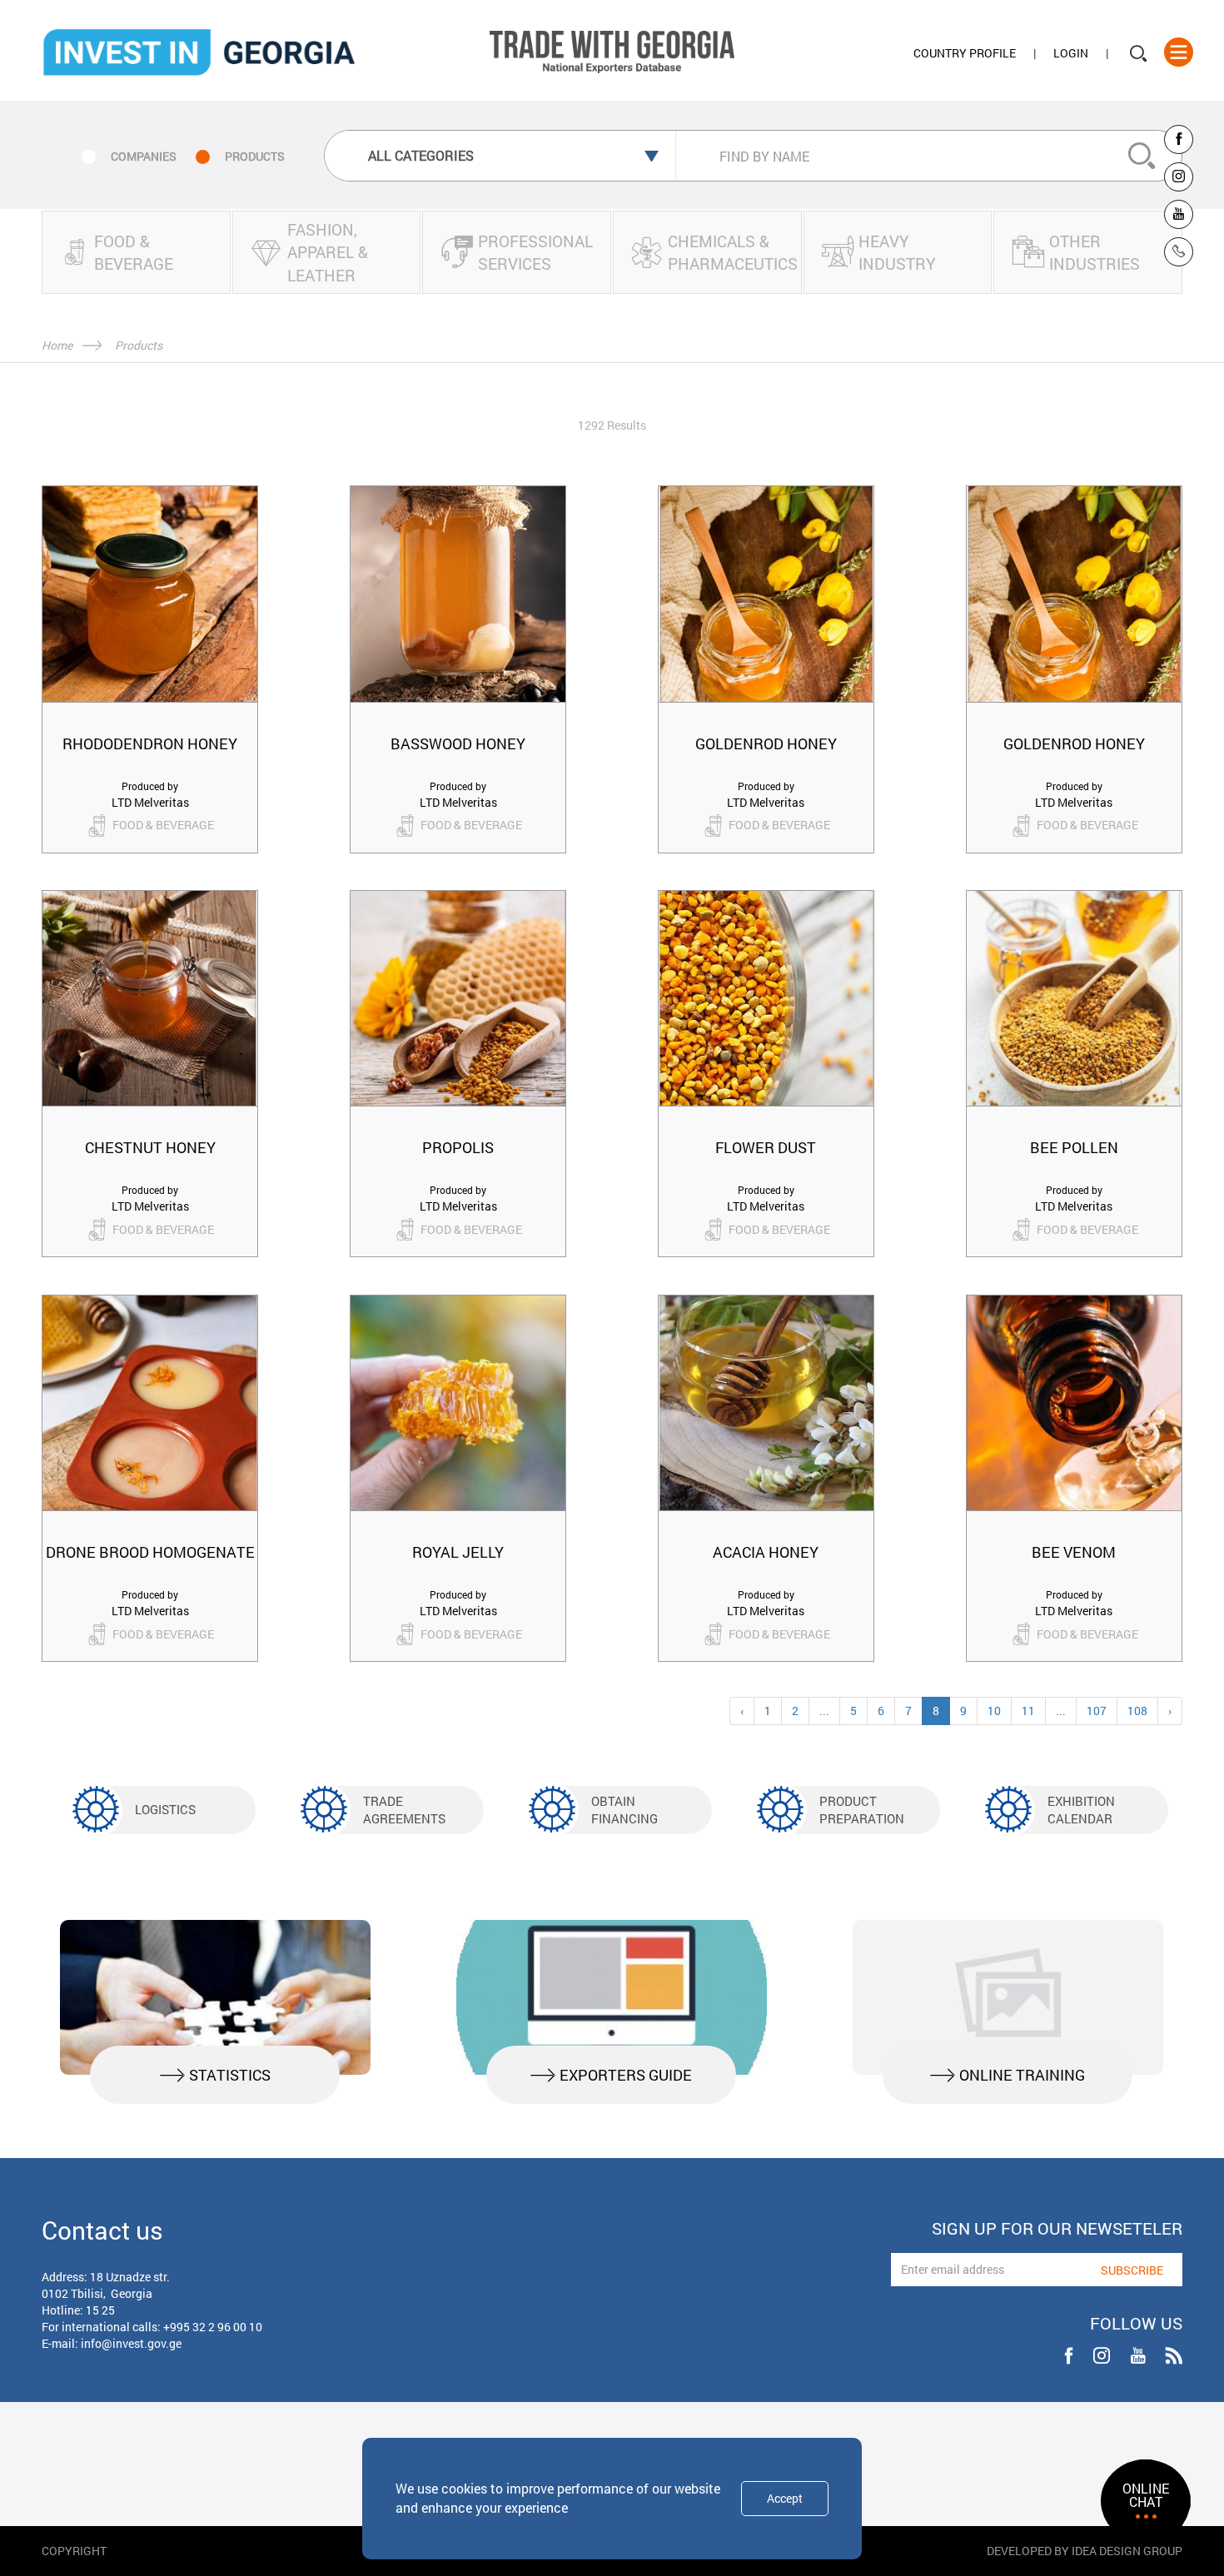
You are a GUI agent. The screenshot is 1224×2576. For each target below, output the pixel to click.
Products (139, 345)
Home (57, 345)
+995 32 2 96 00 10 (213, 2327)
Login (1071, 53)
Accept (785, 2498)
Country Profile (965, 53)
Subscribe (1132, 2270)
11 (1028, 1711)
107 (1097, 1711)
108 (1137, 1711)
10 (994, 1711)
